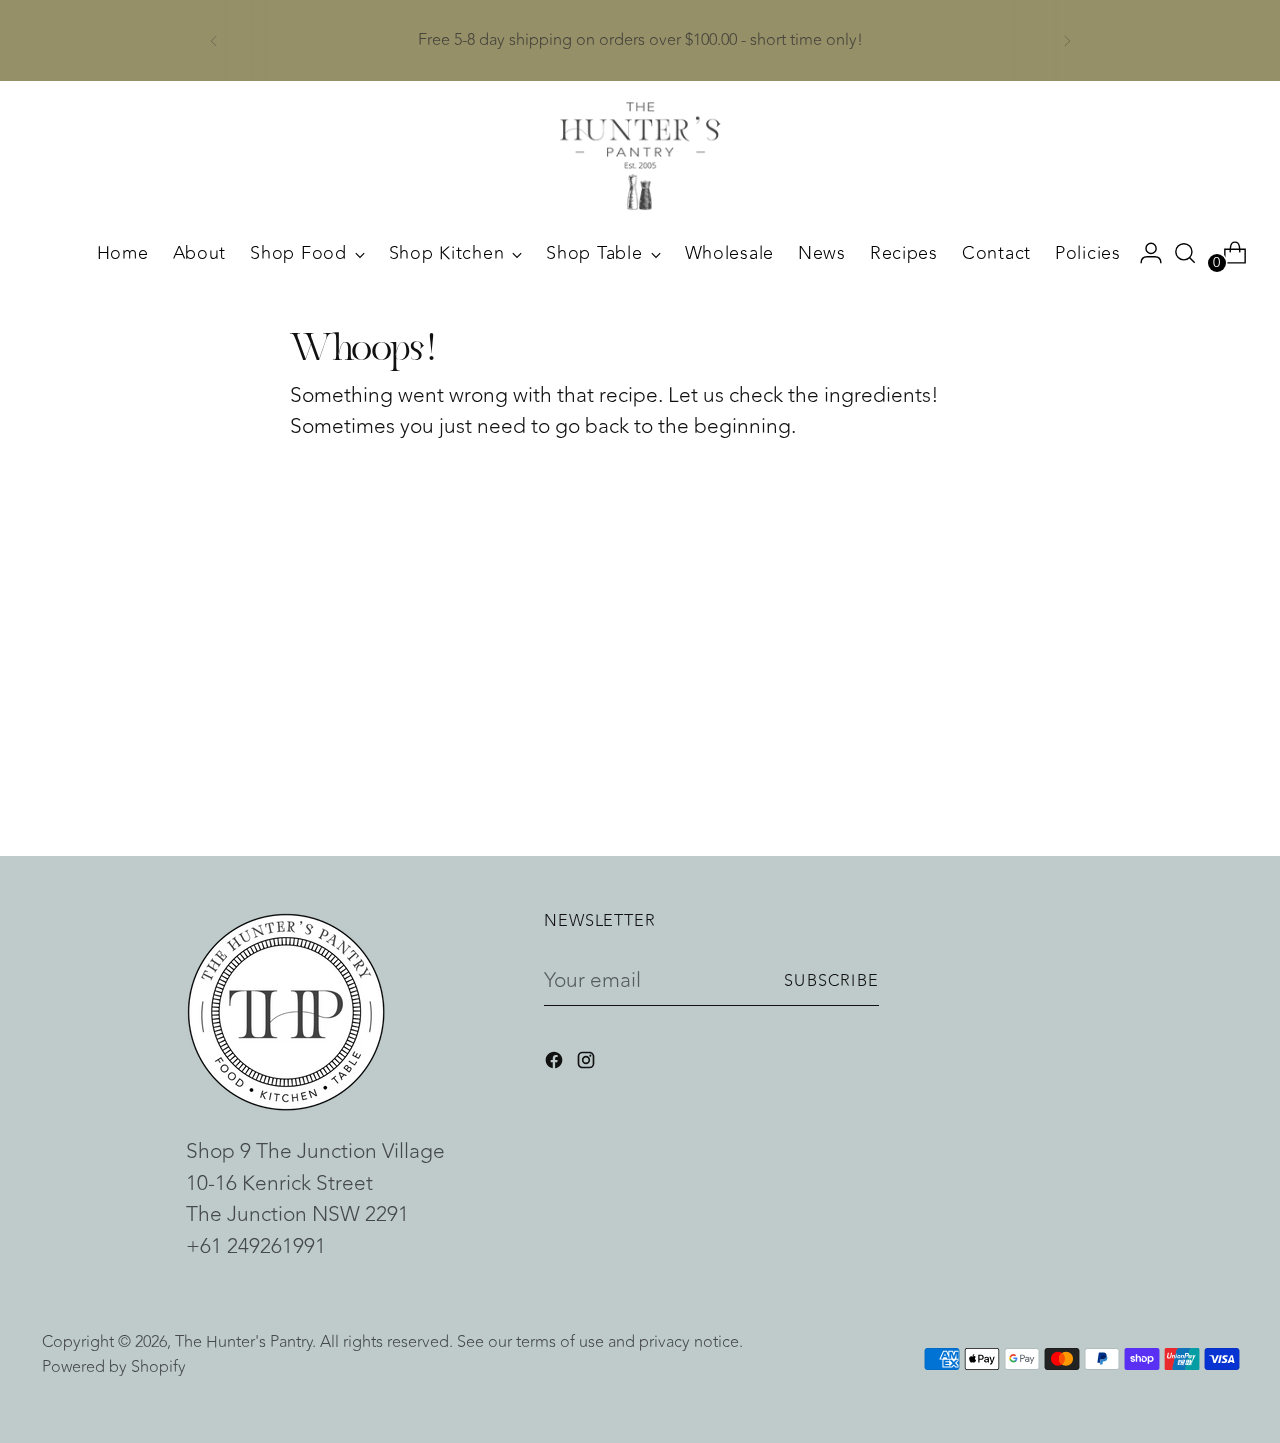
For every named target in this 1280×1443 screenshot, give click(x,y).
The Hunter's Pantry (243, 1341)
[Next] (1067, 40)
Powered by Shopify (114, 1366)
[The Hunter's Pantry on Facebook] (556, 1064)
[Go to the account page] (1143, 253)
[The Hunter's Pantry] (640, 156)
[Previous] (214, 40)
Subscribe (831, 980)
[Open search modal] (1185, 253)
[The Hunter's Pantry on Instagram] (588, 1064)
